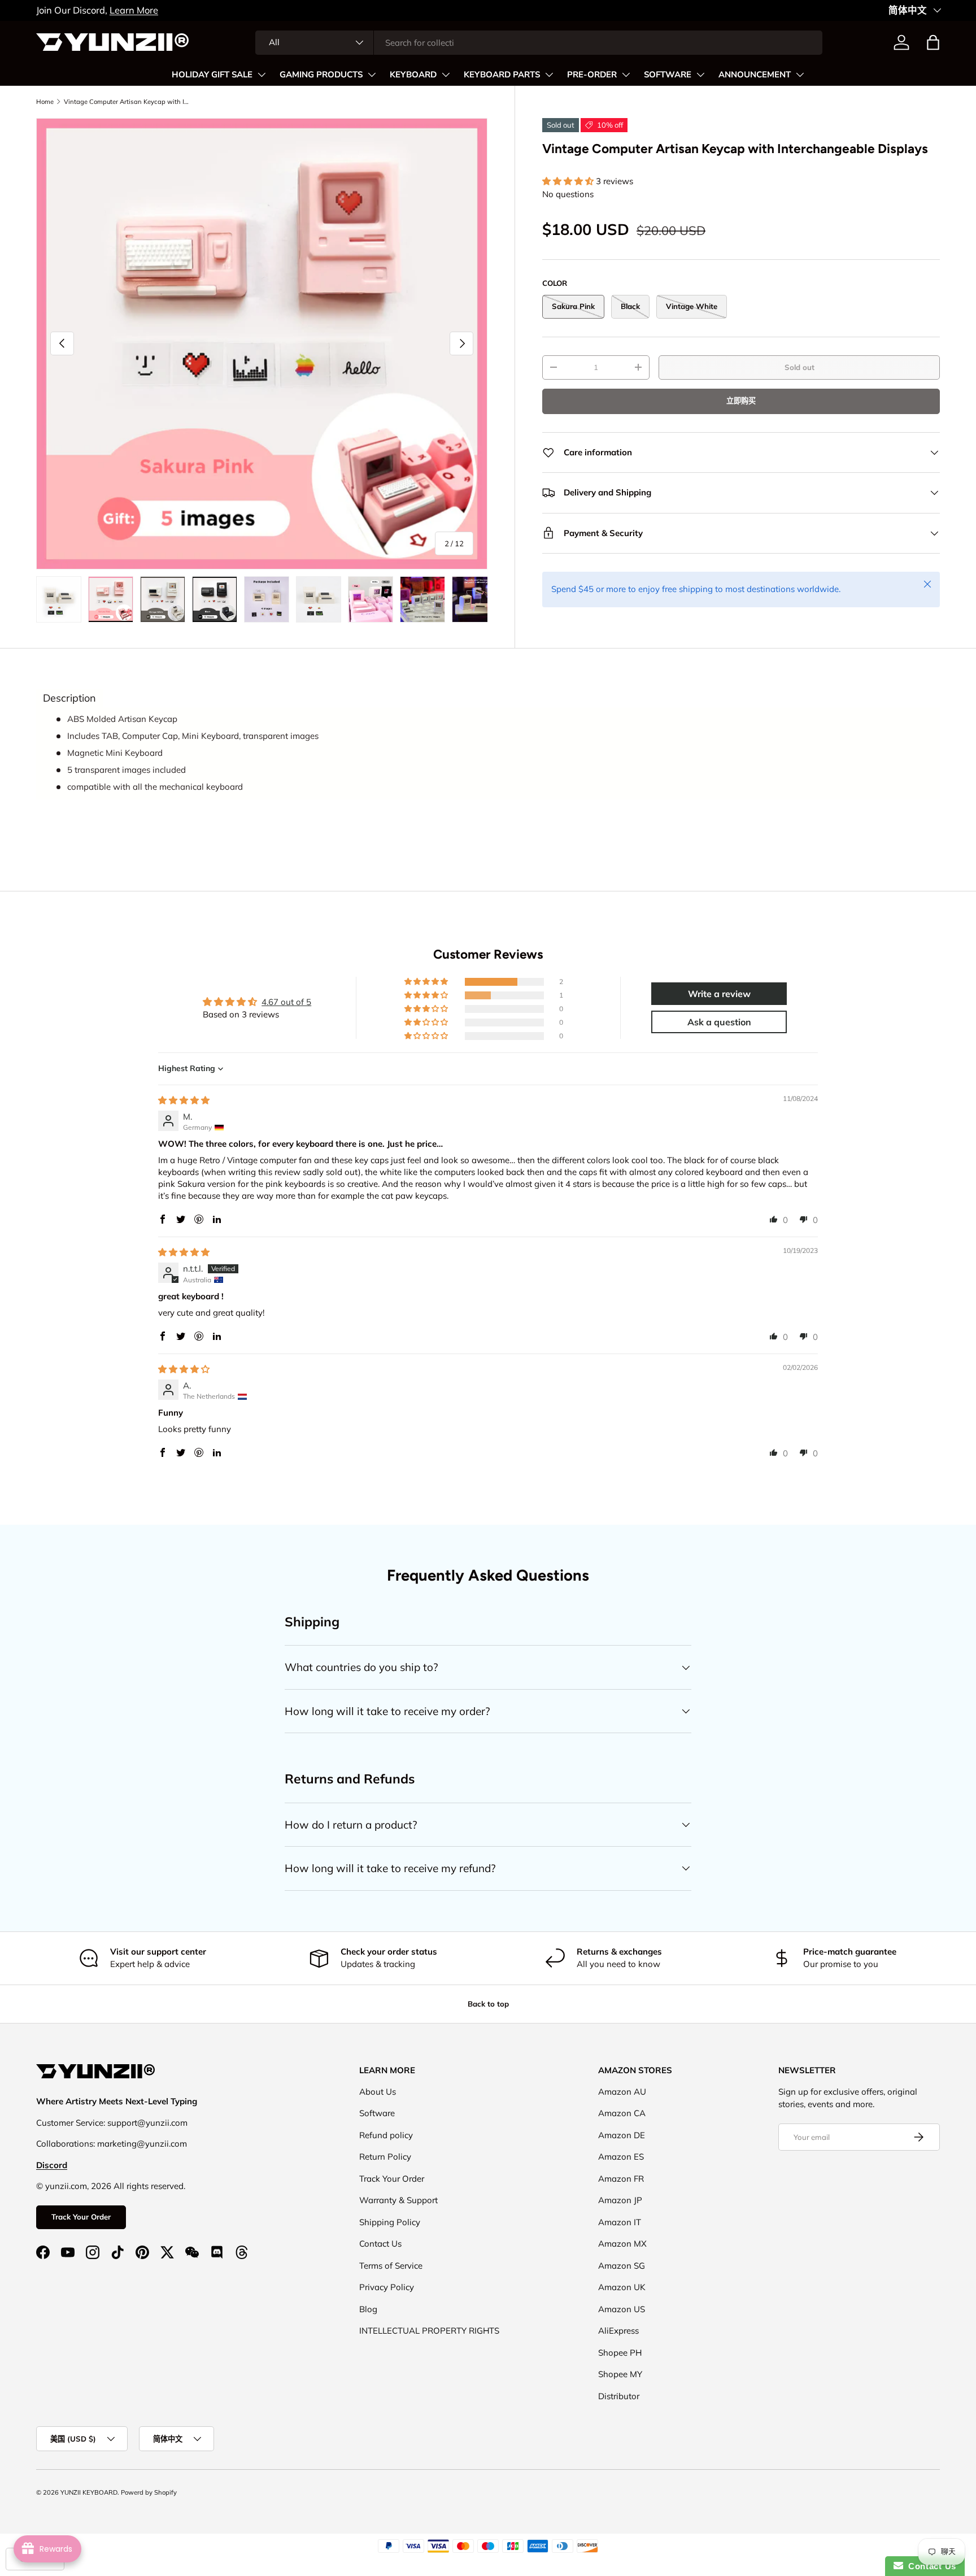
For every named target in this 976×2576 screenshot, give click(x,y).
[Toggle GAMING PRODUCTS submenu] (372, 75)
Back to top (488, 2004)
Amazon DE (622, 2135)
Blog (368, 2309)
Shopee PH (620, 2353)
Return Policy (385, 2157)
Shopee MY (620, 2374)
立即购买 (741, 401)
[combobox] (539, 43)
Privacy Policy (387, 2287)
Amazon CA (622, 2113)
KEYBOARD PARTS (502, 75)
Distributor (619, 2396)
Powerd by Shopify (149, 2492)
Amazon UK (622, 2287)
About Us (378, 2092)
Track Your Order (81, 2217)
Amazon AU (622, 2092)
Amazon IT (620, 2222)
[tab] (69, 698)
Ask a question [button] (719, 1022)
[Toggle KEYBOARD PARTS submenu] (549, 75)
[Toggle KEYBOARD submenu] (446, 75)
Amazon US (622, 2309)
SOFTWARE (668, 75)
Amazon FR (621, 2179)
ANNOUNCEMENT (755, 75)
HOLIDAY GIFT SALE (212, 75)
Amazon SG (622, 2266)
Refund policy (386, 2135)
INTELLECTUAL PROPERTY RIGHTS (429, 2331)
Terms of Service (391, 2266)
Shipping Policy (390, 2222)
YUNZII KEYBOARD (89, 2492)
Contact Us (380, 2244)
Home (45, 102)
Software (377, 2113)
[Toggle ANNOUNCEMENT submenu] (800, 75)
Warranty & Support (398, 2200)
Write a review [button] (719, 994)
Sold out (799, 367)
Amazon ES (621, 2157)
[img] (184, 1100)
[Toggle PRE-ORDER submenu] (626, 75)
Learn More (134, 10)
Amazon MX (622, 2244)
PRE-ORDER (592, 75)
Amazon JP (620, 2200)
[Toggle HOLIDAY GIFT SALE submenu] (262, 75)
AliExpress (618, 2331)
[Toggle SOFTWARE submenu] (700, 75)
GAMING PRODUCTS (321, 75)
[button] (933, 42)
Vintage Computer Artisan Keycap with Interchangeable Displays (127, 102)
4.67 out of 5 (286, 1002)
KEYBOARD (413, 75)
